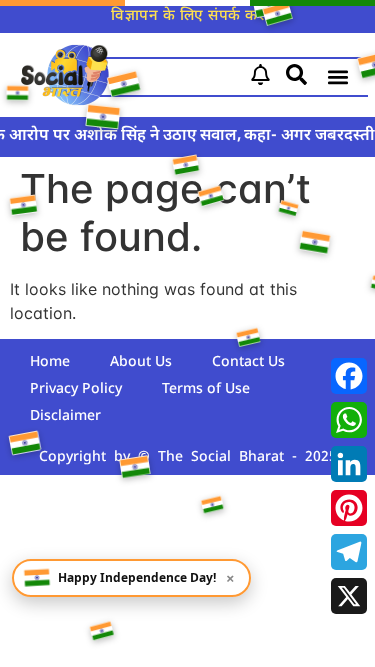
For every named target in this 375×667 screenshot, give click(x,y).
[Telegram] (349, 552)
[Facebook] (349, 376)
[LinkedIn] (349, 464)
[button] (338, 77)
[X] (349, 596)
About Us (141, 362)
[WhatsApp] (349, 420)
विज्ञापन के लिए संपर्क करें (187, 16)
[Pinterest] (349, 508)
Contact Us (248, 362)
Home (50, 362)
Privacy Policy (76, 389)
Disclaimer (65, 416)
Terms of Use (206, 389)
